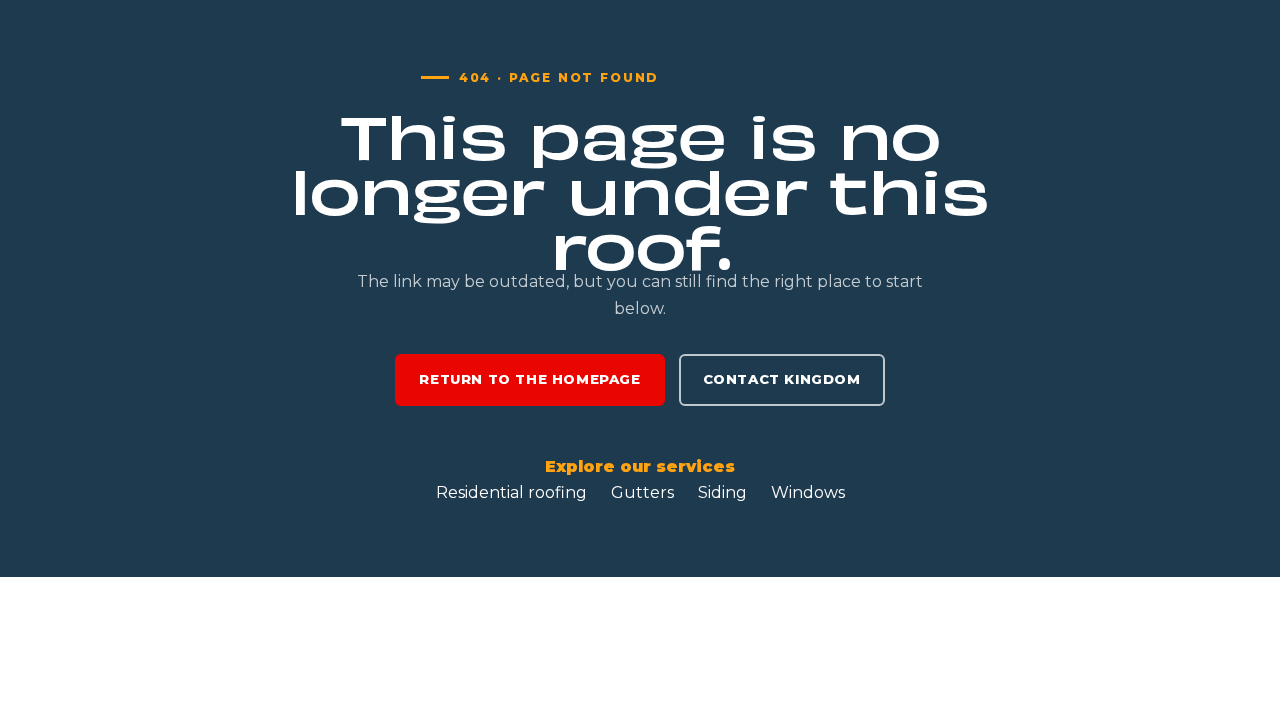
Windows (808, 492)
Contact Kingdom (782, 379)
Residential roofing (511, 492)
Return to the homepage (529, 379)
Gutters (642, 492)
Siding (722, 492)
